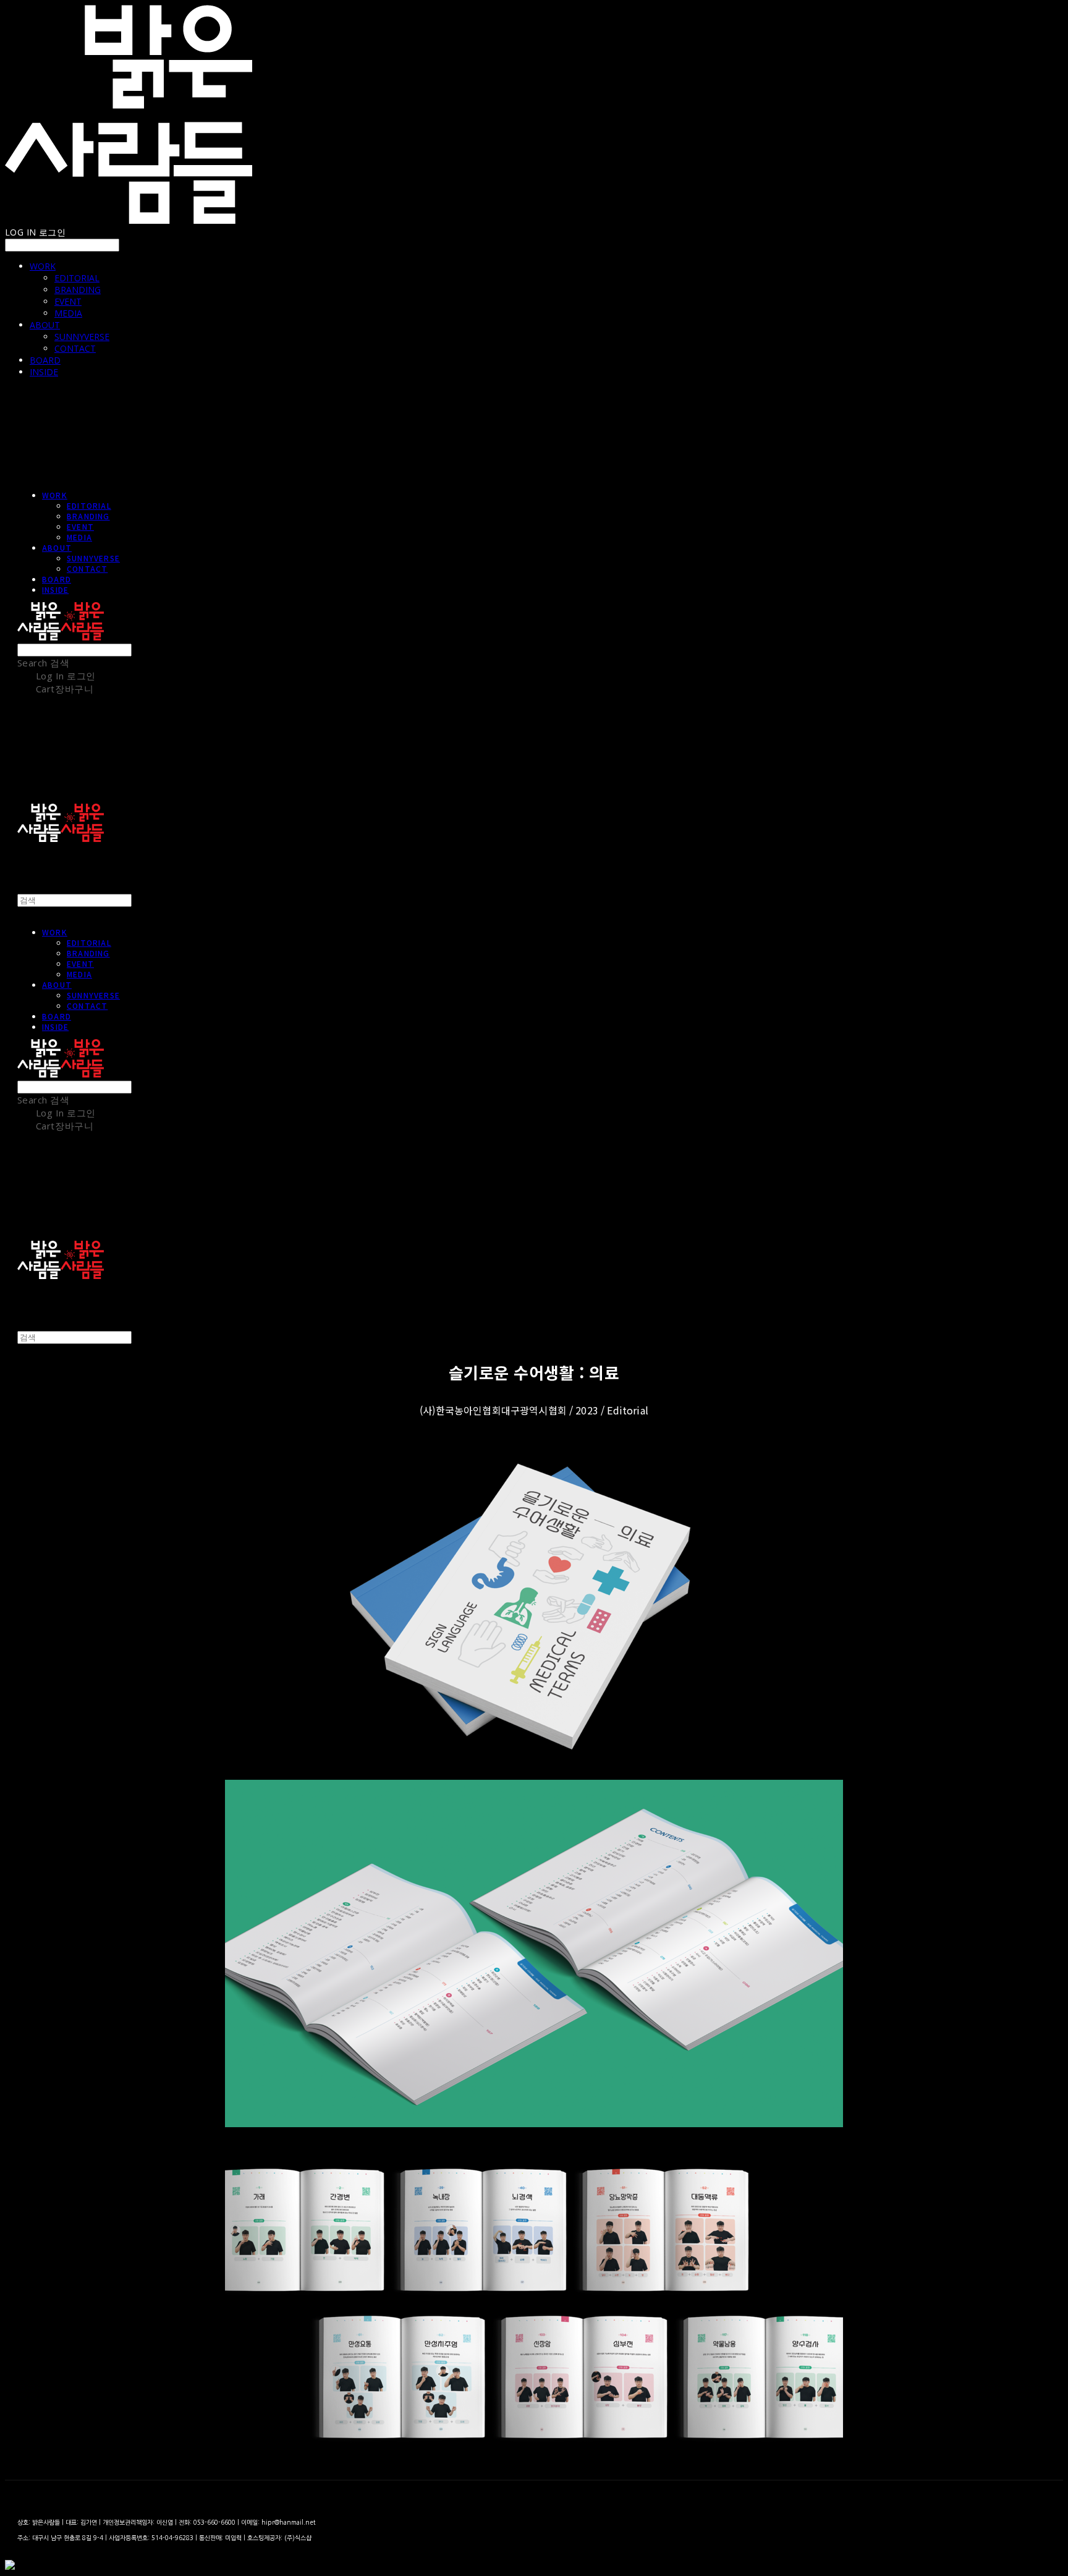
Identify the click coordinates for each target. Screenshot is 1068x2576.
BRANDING (78, 290)
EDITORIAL (77, 278)
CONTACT (75, 348)
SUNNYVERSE (82, 337)
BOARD (45, 360)
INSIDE (44, 372)
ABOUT (45, 325)
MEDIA (68, 313)
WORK (43, 266)
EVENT (68, 301)
